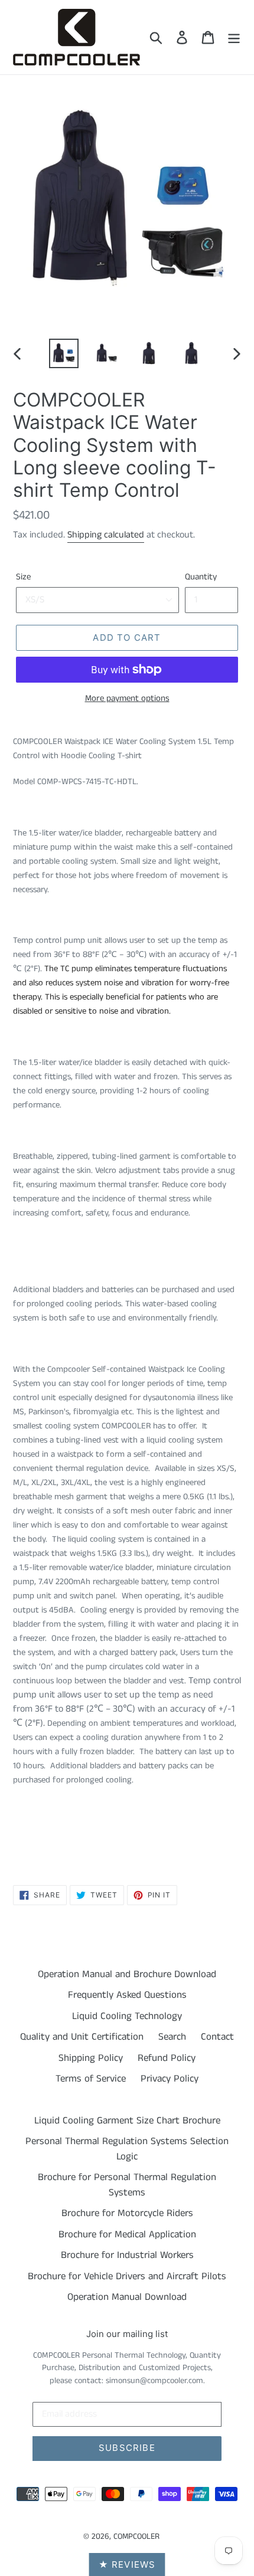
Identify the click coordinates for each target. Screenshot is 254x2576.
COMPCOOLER (136, 2536)
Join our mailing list (127, 2334)
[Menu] (234, 37)
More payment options (127, 698)
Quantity (201, 577)
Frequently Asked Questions (127, 1995)
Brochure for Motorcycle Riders (127, 2213)
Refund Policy (167, 2058)
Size (23, 577)
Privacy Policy (170, 2079)
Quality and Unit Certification (82, 2037)
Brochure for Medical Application (127, 2234)
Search (172, 2037)
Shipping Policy (91, 2058)
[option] (64, 353)
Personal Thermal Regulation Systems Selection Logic (127, 2149)
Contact (217, 2037)
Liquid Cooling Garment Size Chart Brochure (127, 2121)
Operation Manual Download (127, 2297)
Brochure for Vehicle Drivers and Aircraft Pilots (127, 2276)
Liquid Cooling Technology (127, 2016)
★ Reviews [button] (127, 2564)
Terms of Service (91, 2079)
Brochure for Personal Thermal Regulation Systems (127, 2185)
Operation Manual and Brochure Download (127, 1974)
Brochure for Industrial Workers (127, 2255)
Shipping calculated (106, 535)
